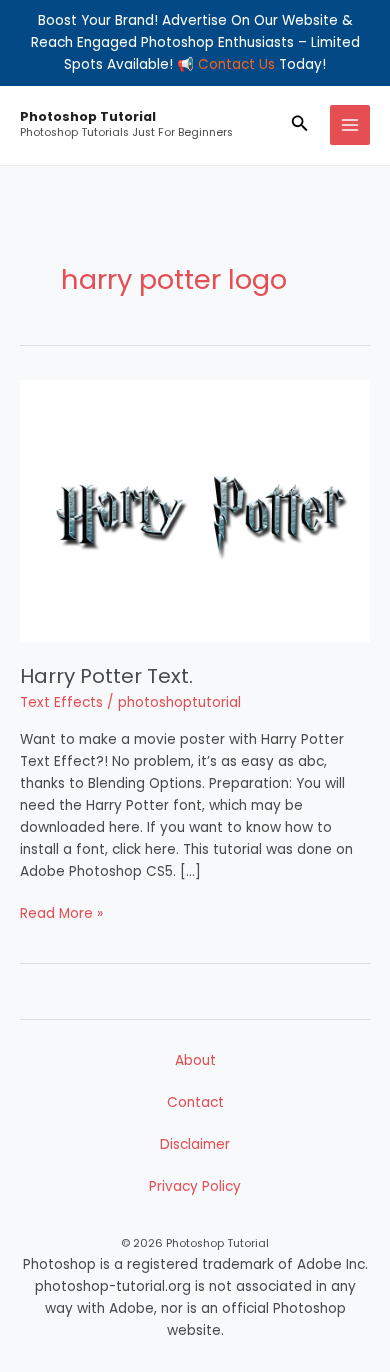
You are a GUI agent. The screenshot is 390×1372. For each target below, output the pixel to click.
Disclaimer (195, 1144)
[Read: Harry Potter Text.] (195, 510)
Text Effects (61, 702)
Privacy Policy (195, 1186)
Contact (195, 1102)
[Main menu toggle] (350, 125)
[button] (300, 125)
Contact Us (236, 64)
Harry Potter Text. (106, 676)
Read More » (61, 913)
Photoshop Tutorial (88, 116)
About (195, 1060)
